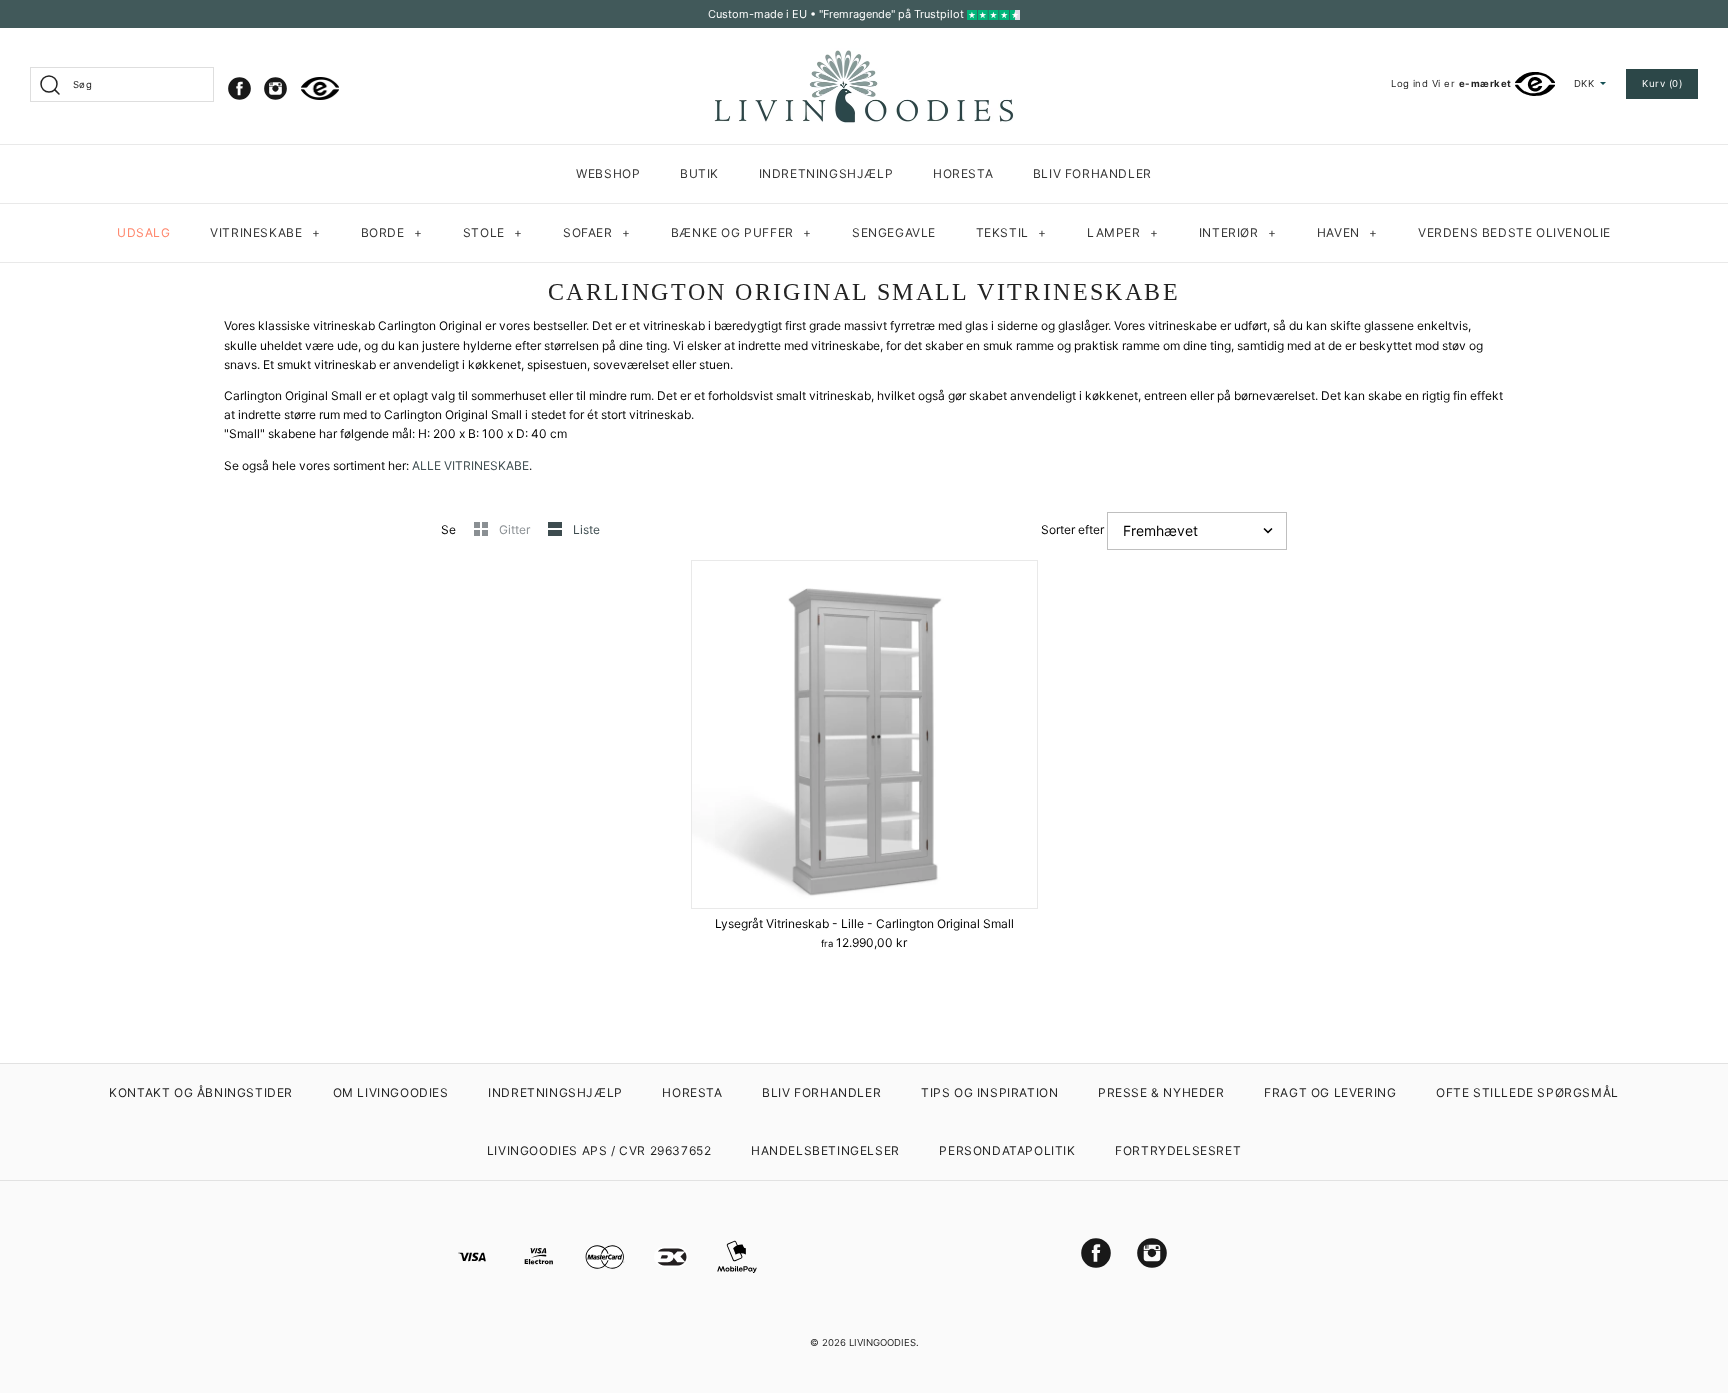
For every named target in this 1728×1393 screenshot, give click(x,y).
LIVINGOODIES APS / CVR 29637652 (599, 1150)
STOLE (493, 232)
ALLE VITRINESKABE (470, 465)
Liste (586, 529)
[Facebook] (239, 88)
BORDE (392, 232)
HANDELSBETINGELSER (825, 1150)
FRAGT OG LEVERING (1330, 1092)
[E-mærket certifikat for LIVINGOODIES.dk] (320, 88)
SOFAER (597, 232)
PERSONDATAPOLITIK (1007, 1150)
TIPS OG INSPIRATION (989, 1092)
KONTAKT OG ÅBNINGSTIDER (201, 1092)
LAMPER (1123, 232)
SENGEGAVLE (894, 232)
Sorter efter (1072, 529)
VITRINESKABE (265, 232)
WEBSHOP (608, 173)
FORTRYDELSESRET (1178, 1150)
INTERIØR (1238, 232)
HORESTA (963, 173)
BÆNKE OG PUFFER (741, 232)
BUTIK (699, 173)
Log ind (1409, 83)
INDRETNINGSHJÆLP (826, 173)
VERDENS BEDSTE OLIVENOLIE (1514, 232)
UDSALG (144, 232)
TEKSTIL (1011, 232)
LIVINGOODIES (882, 1342)
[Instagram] (275, 88)
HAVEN (1347, 232)
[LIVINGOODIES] (864, 57)
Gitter (516, 529)
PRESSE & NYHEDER (1161, 1092)
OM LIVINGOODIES (391, 1092)
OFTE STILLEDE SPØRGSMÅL (1527, 1092)
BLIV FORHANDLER (1092, 173)
